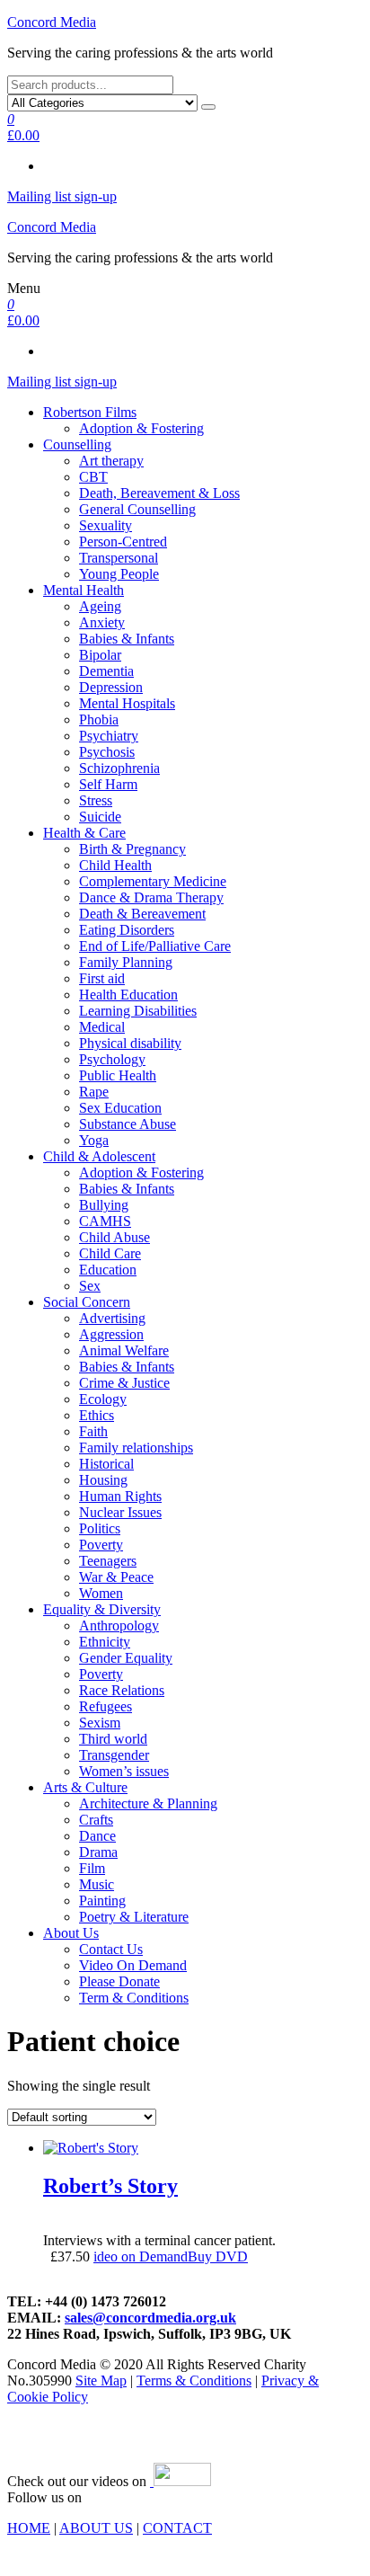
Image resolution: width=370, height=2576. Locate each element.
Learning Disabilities (138, 1011)
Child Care (110, 1253)
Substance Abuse (128, 1124)
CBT (93, 477)
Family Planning (126, 962)
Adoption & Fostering (141, 428)
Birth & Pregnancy (132, 849)
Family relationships (136, 1448)
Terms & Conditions (194, 2381)
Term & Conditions (134, 1998)
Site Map (101, 2381)
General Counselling (137, 509)
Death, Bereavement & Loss (159, 493)
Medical (102, 1027)
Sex (90, 1286)
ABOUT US (96, 2528)
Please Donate (119, 1981)
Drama (98, 1852)
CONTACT (177, 2528)
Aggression (111, 1334)
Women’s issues (124, 1771)
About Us (71, 1933)
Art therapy (111, 461)
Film (92, 1868)
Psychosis (107, 752)
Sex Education (120, 1108)
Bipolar (100, 655)
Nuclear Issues (120, 1512)
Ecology (103, 1399)
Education (108, 1270)
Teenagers (108, 1561)
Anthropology (119, 1626)
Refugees (106, 1706)
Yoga (94, 1140)
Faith (93, 1431)
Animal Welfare (124, 1350)
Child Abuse (115, 1237)
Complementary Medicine (153, 881)
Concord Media (52, 22)
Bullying (104, 1205)
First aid (102, 978)
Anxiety (102, 622)
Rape (94, 1092)
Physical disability (130, 1043)
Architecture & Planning (148, 1803)
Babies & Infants (127, 639)
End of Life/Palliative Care (155, 946)
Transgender (114, 1755)
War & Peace (116, 1577)
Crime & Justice (124, 1383)
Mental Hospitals (127, 703)
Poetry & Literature (134, 1917)
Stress (96, 800)
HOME (29, 2528)
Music (97, 1884)
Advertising (112, 1318)
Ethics (97, 1415)
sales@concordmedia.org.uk (150, 2318)
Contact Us (111, 1949)
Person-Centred (123, 542)
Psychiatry (109, 736)
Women (101, 1593)
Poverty (101, 1545)
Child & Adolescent (99, 1156)
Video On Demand (133, 1965)
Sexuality (106, 525)
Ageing (100, 606)
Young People (119, 574)
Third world (113, 1739)
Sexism (100, 1723)
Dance (97, 1836)
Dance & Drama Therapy (151, 897)
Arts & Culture (85, 1787)
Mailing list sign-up (62, 196)
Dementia (106, 671)
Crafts (96, 1820)
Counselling (77, 444)
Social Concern (87, 1302)
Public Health (118, 1075)
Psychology (112, 1059)
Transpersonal (119, 558)
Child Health (115, 865)
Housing (103, 1480)
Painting (102, 1901)
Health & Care (84, 833)
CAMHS (105, 1221)
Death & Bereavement (142, 914)
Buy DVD (218, 2256)
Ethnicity (105, 1642)
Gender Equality (126, 1658)
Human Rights (120, 1496)
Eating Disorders (127, 930)
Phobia (99, 720)
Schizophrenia (119, 768)
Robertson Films (90, 412)
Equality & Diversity (102, 1609)
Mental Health (84, 590)
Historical (106, 1464)
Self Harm (108, 784)
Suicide (100, 817)
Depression (111, 687)
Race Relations (122, 1690)
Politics (100, 1528)
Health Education (128, 995)
